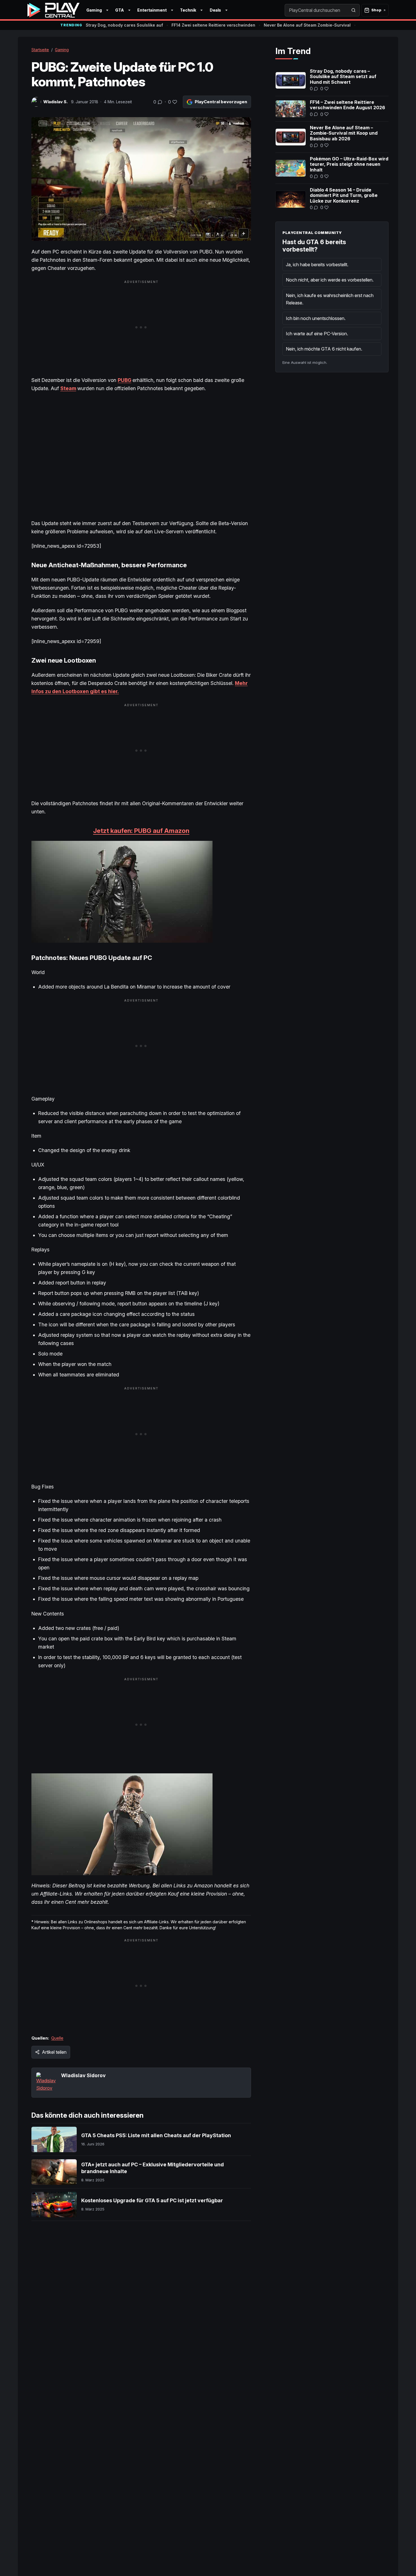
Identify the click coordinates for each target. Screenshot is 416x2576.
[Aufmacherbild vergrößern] (141, 179)
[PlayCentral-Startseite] (53, 10)
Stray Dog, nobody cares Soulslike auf (124, 25)
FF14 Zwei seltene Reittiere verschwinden (213, 25)
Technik (188, 10)
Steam (68, 388)
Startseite (40, 50)
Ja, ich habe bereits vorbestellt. (317, 265)
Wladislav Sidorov (83, 2075)
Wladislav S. (55, 102)
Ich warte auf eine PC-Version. (317, 334)
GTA (120, 10)
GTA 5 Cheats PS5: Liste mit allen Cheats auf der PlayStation (156, 2135)
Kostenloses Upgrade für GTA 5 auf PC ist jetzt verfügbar (152, 2200)
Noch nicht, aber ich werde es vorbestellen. (330, 280)
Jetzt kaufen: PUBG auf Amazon (141, 831)
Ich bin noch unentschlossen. (316, 318)
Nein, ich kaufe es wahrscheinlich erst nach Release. (330, 299)
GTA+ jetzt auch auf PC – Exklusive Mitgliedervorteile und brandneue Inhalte (153, 2168)
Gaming (94, 10)
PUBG (125, 380)
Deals (215, 10)
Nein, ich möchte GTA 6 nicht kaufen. (324, 349)
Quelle (57, 2038)
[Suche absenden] (353, 10)
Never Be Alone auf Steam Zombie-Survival (307, 25)
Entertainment (152, 10)
